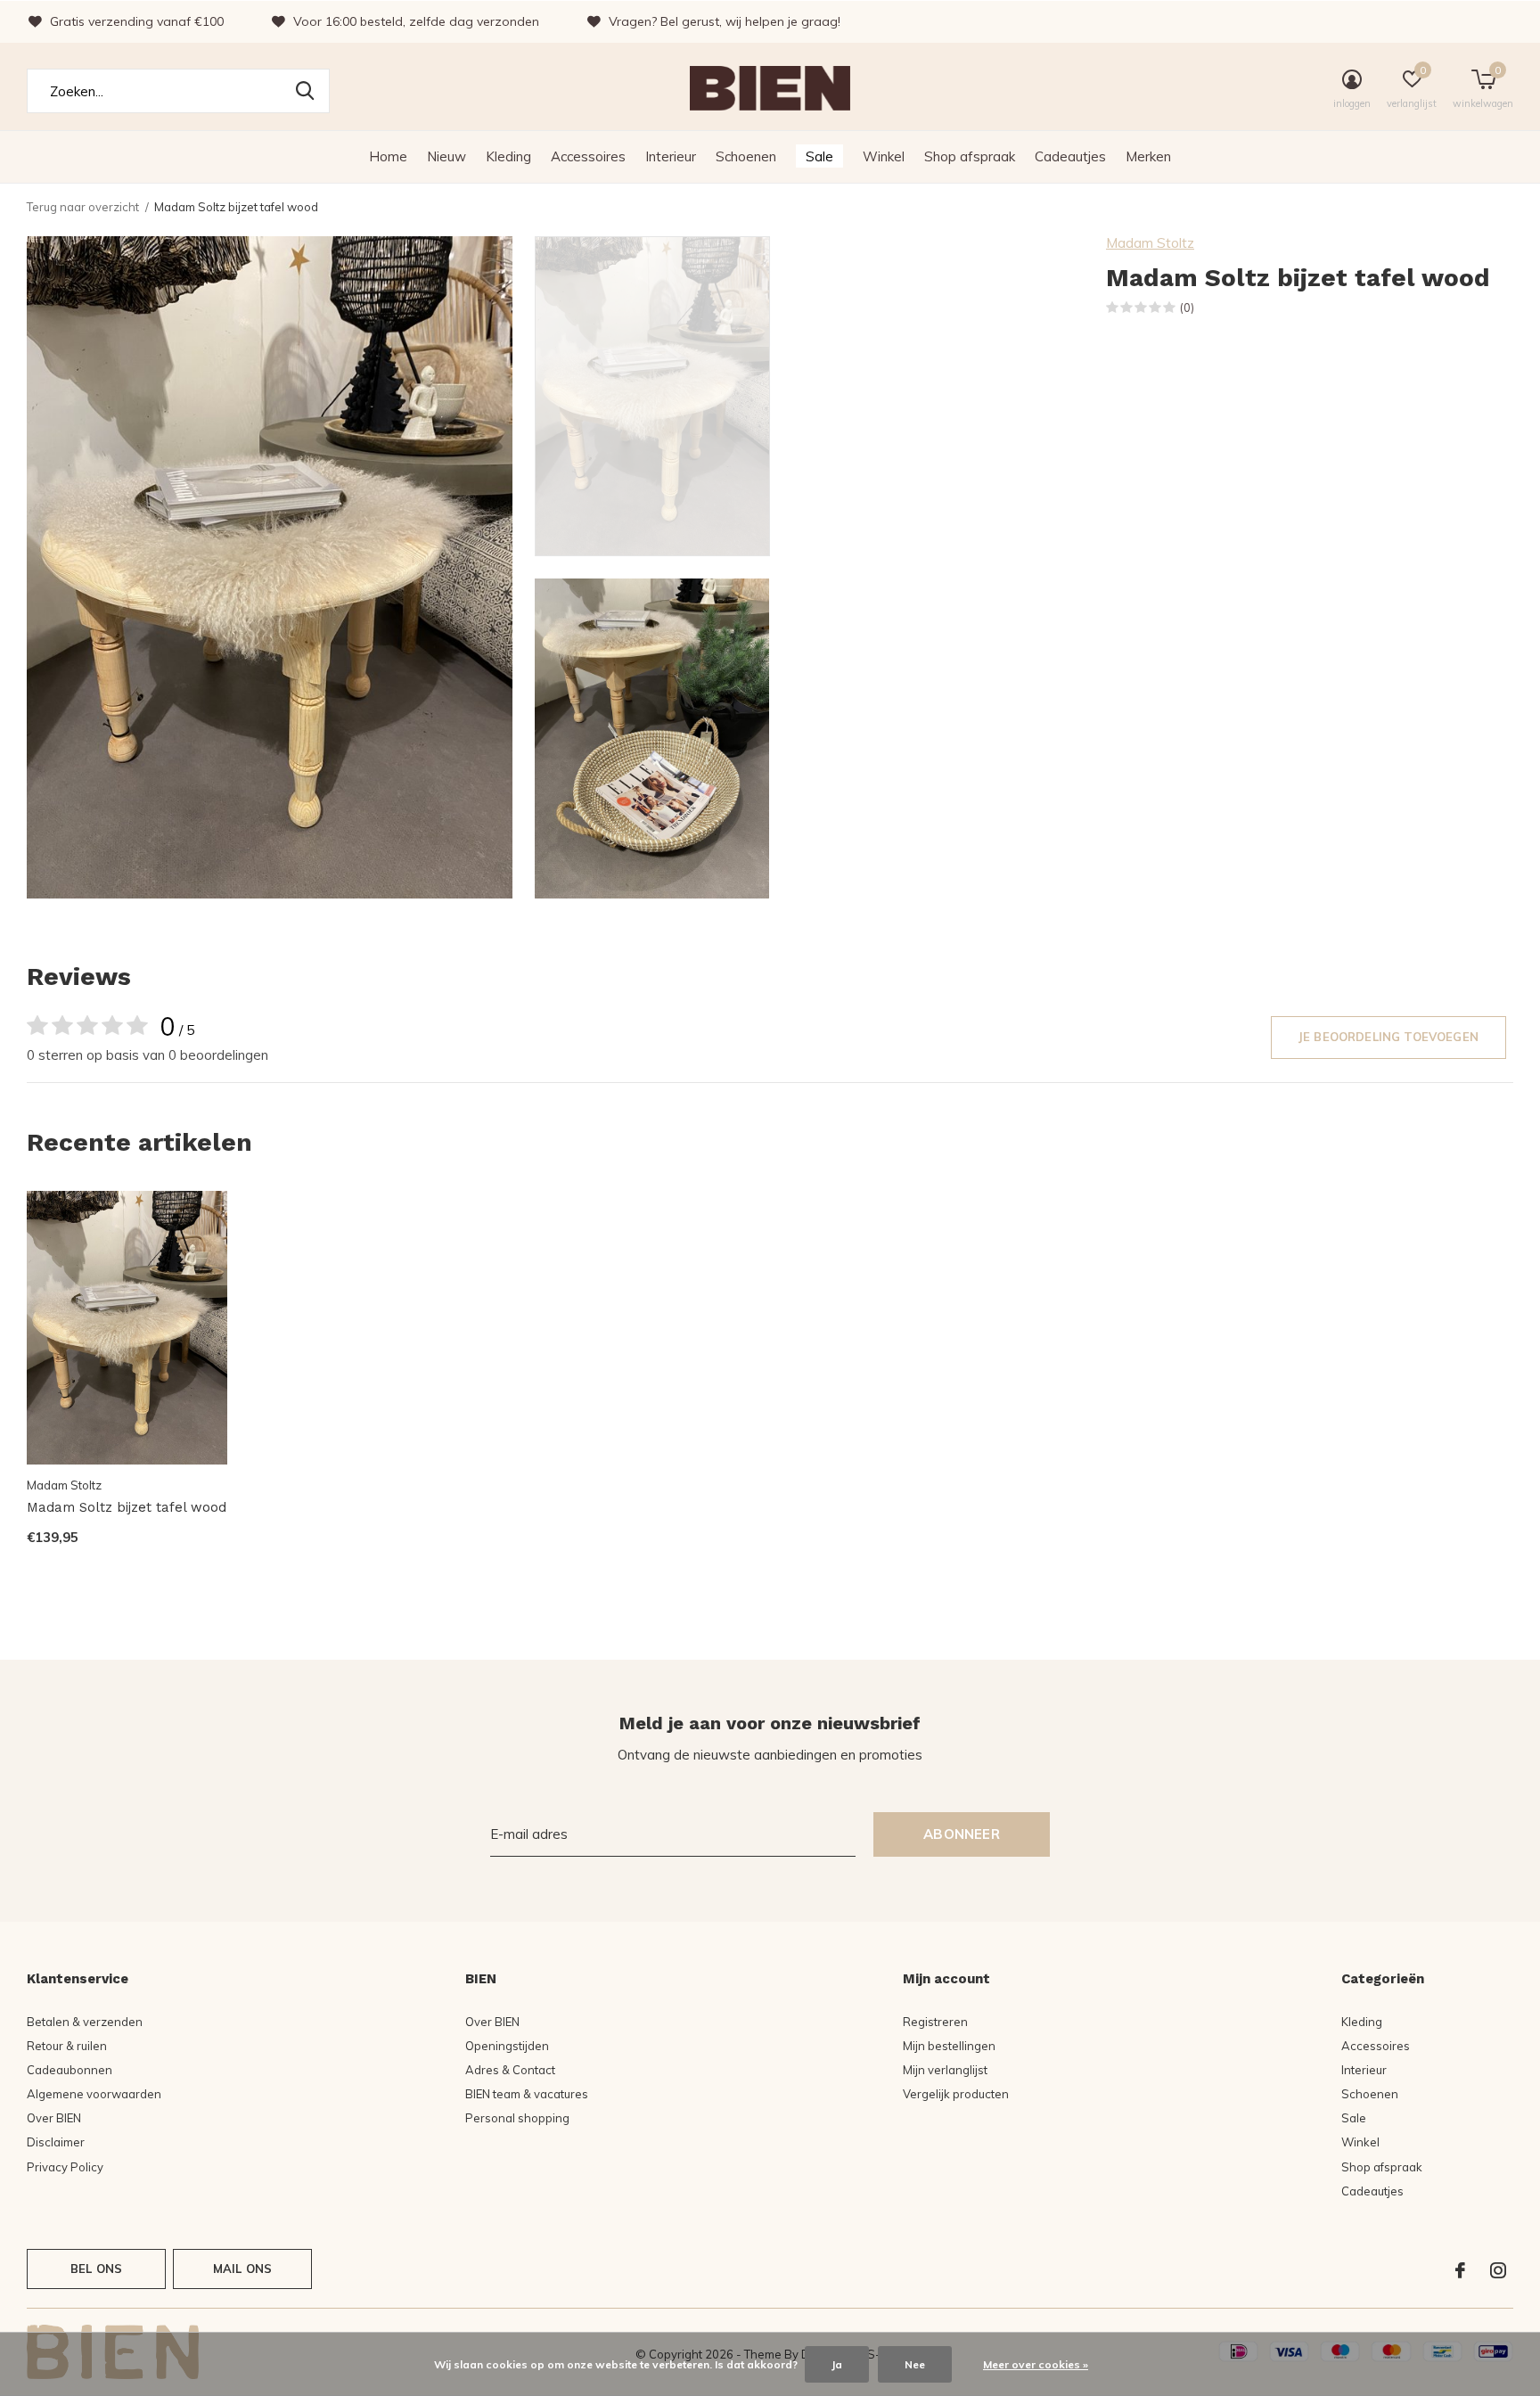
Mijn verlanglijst (945, 2070)
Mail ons (242, 2269)
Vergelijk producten (956, 2094)
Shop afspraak (970, 156)
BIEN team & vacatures (527, 2094)
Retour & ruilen (67, 2046)
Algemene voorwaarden (94, 2094)
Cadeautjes (1070, 156)
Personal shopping (517, 2118)
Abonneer (962, 1834)
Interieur (671, 156)
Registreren (935, 2022)
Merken (1148, 156)
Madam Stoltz (1150, 243)
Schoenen (746, 156)
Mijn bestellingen (949, 2046)
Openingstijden (507, 2046)
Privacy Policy (65, 2167)
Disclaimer (56, 2142)
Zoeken (305, 91)
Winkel (884, 156)
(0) (1187, 308)
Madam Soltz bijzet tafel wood (127, 1507)
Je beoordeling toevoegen (1388, 1037)
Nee (915, 2364)
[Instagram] (1498, 2270)
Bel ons (96, 2269)
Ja (837, 2364)
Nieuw (446, 156)
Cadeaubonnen (70, 2070)
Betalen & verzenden (85, 2022)
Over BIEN (54, 2118)
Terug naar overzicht (83, 207)
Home (388, 156)
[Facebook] (1460, 2270)
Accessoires (588, 156)
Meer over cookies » (1036, 2364)
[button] (663, 396)
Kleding (508, 156)
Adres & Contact (510, 2070)
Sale (819, 156)
